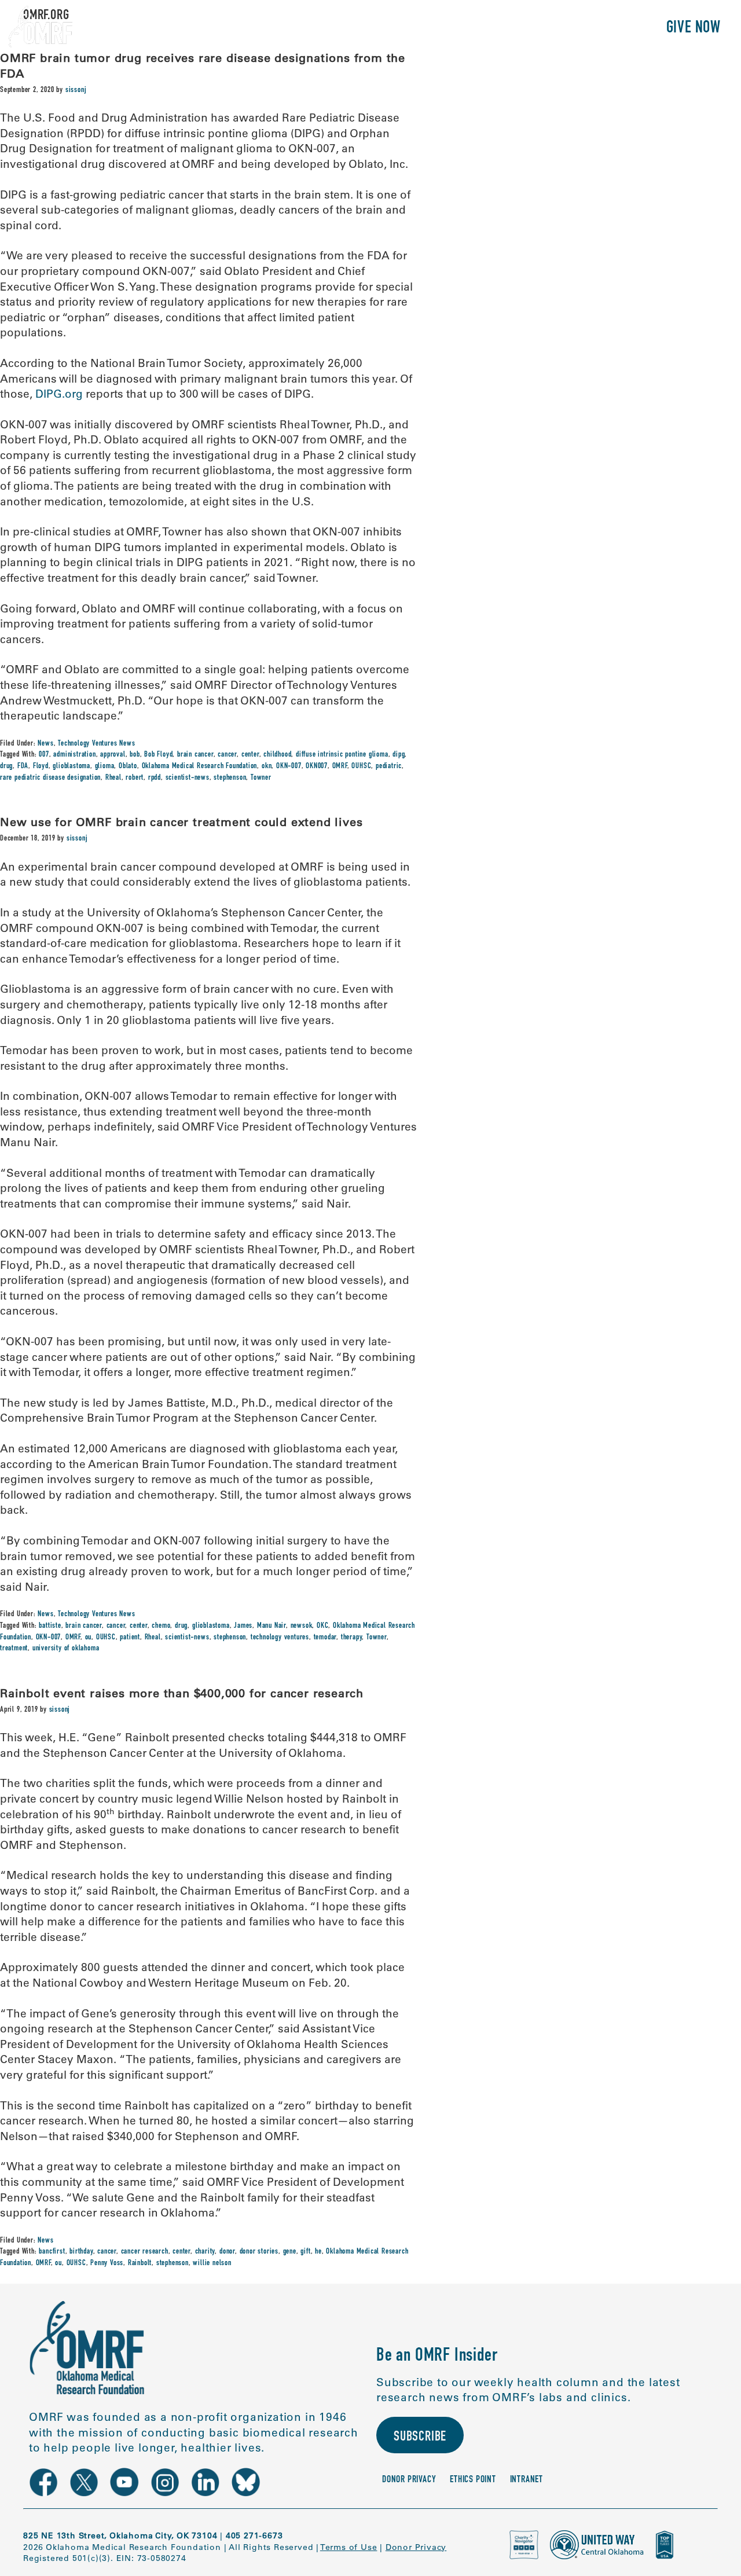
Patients (523, 29)
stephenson (230, 778)
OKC (322, 1626)
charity (205, 2252)
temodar (325, 1638)
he (318, 2252)
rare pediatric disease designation (50, 778)
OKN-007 (289, 766)
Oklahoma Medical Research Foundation (200, 766)
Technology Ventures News (96, 744)
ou (89, 1638)
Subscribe (420, 2438)
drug (6, 766)
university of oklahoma (66, 1649)
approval (113, 755)
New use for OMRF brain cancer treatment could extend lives (181, 822)
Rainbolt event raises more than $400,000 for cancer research (182, 1693)
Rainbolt (140, 2263)
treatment (14, 1649)
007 (44, 755)
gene (290, 2252)
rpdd (155, 778)
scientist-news (188, 778)
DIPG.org (59, 394)
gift (305, 2252)
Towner (261, 778)
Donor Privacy (409, 2480)
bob (135, 755)
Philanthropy (605, 29)
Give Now (694, 29)
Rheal (113, 778)
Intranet (527, 2480)
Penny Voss (107, 2263)
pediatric (389, 766)
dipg (399, 755)
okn (267, 766)
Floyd (41, 766)
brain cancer (195, 755)
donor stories (259, 2252)
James (243, 1626)
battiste (50, 1626)
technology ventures (280, 1638)
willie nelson (212, 2263)
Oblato (128, 766)
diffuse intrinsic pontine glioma (342, 755)
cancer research (145, 2252)
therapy (352, 1638)
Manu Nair (272, 1626)
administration (74, 755)
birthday (81, 2252)
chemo (161, 1626)
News (45, 744)
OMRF (340, 766)
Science (460, 29)
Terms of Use (349, 2547)
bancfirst (52, 2252)
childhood (277, 755)
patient (130, 1638)
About (404, 29)
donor (227, 2252)
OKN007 (317, 766)
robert (135, 778)
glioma (105, 766)
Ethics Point (473, 2480)
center (250, 755)
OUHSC (361, 766)
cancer (227, 755)
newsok (302, 1626)
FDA (23, 766)
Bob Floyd (158, 755)
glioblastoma (71, 766)
